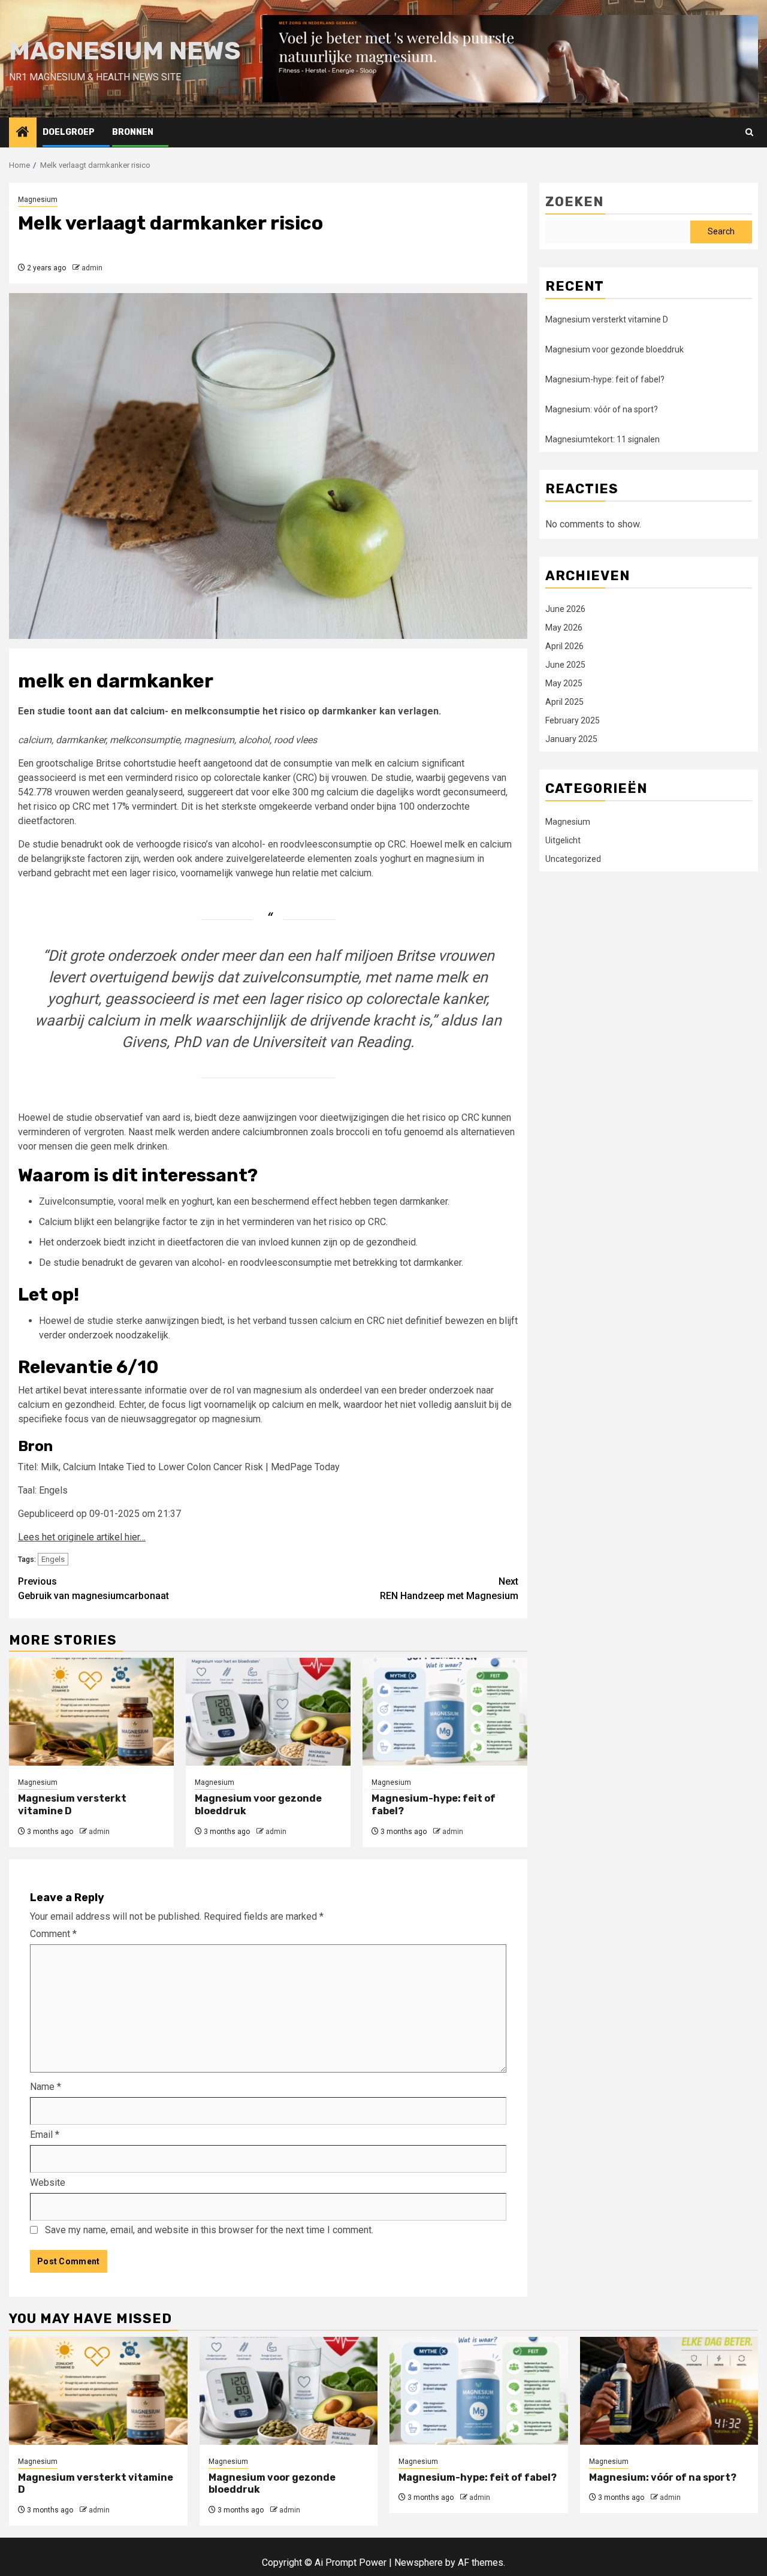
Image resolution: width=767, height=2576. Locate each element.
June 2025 (565, 665)
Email (45, 2135)
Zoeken (574, 202)
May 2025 (564, 684)
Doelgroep (69, 132)
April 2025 (564, 702)
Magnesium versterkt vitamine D (607, 319)
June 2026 (565, 610)
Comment (53, 1934)
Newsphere (419, 2563)
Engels (53, 1559)
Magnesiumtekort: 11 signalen (603, 439)
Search (721, 232)
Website (48, 2183)
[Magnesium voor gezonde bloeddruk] (268, 1712)
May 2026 (564, 628)
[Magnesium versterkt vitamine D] (91, 1712)
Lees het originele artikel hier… (82, 1537)
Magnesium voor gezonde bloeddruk (614, 349)
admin (92, 268)
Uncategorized (573, 859)
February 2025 (573, 721)
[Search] (749, 132)
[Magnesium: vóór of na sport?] (669, 2391)
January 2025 (571, 740)
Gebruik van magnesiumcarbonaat (93, 1589)
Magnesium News (125, 51)
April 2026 (564, 647)
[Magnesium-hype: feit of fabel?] (445, 1712)
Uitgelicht (563, 841)
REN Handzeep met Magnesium (449, 1589)
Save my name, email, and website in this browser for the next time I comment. (209, 2230)
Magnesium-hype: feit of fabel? (605, 379)
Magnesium (38, 200)
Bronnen (133, 132)
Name (46, 2087)
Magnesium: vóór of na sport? (602, 409)
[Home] (23, 133)
